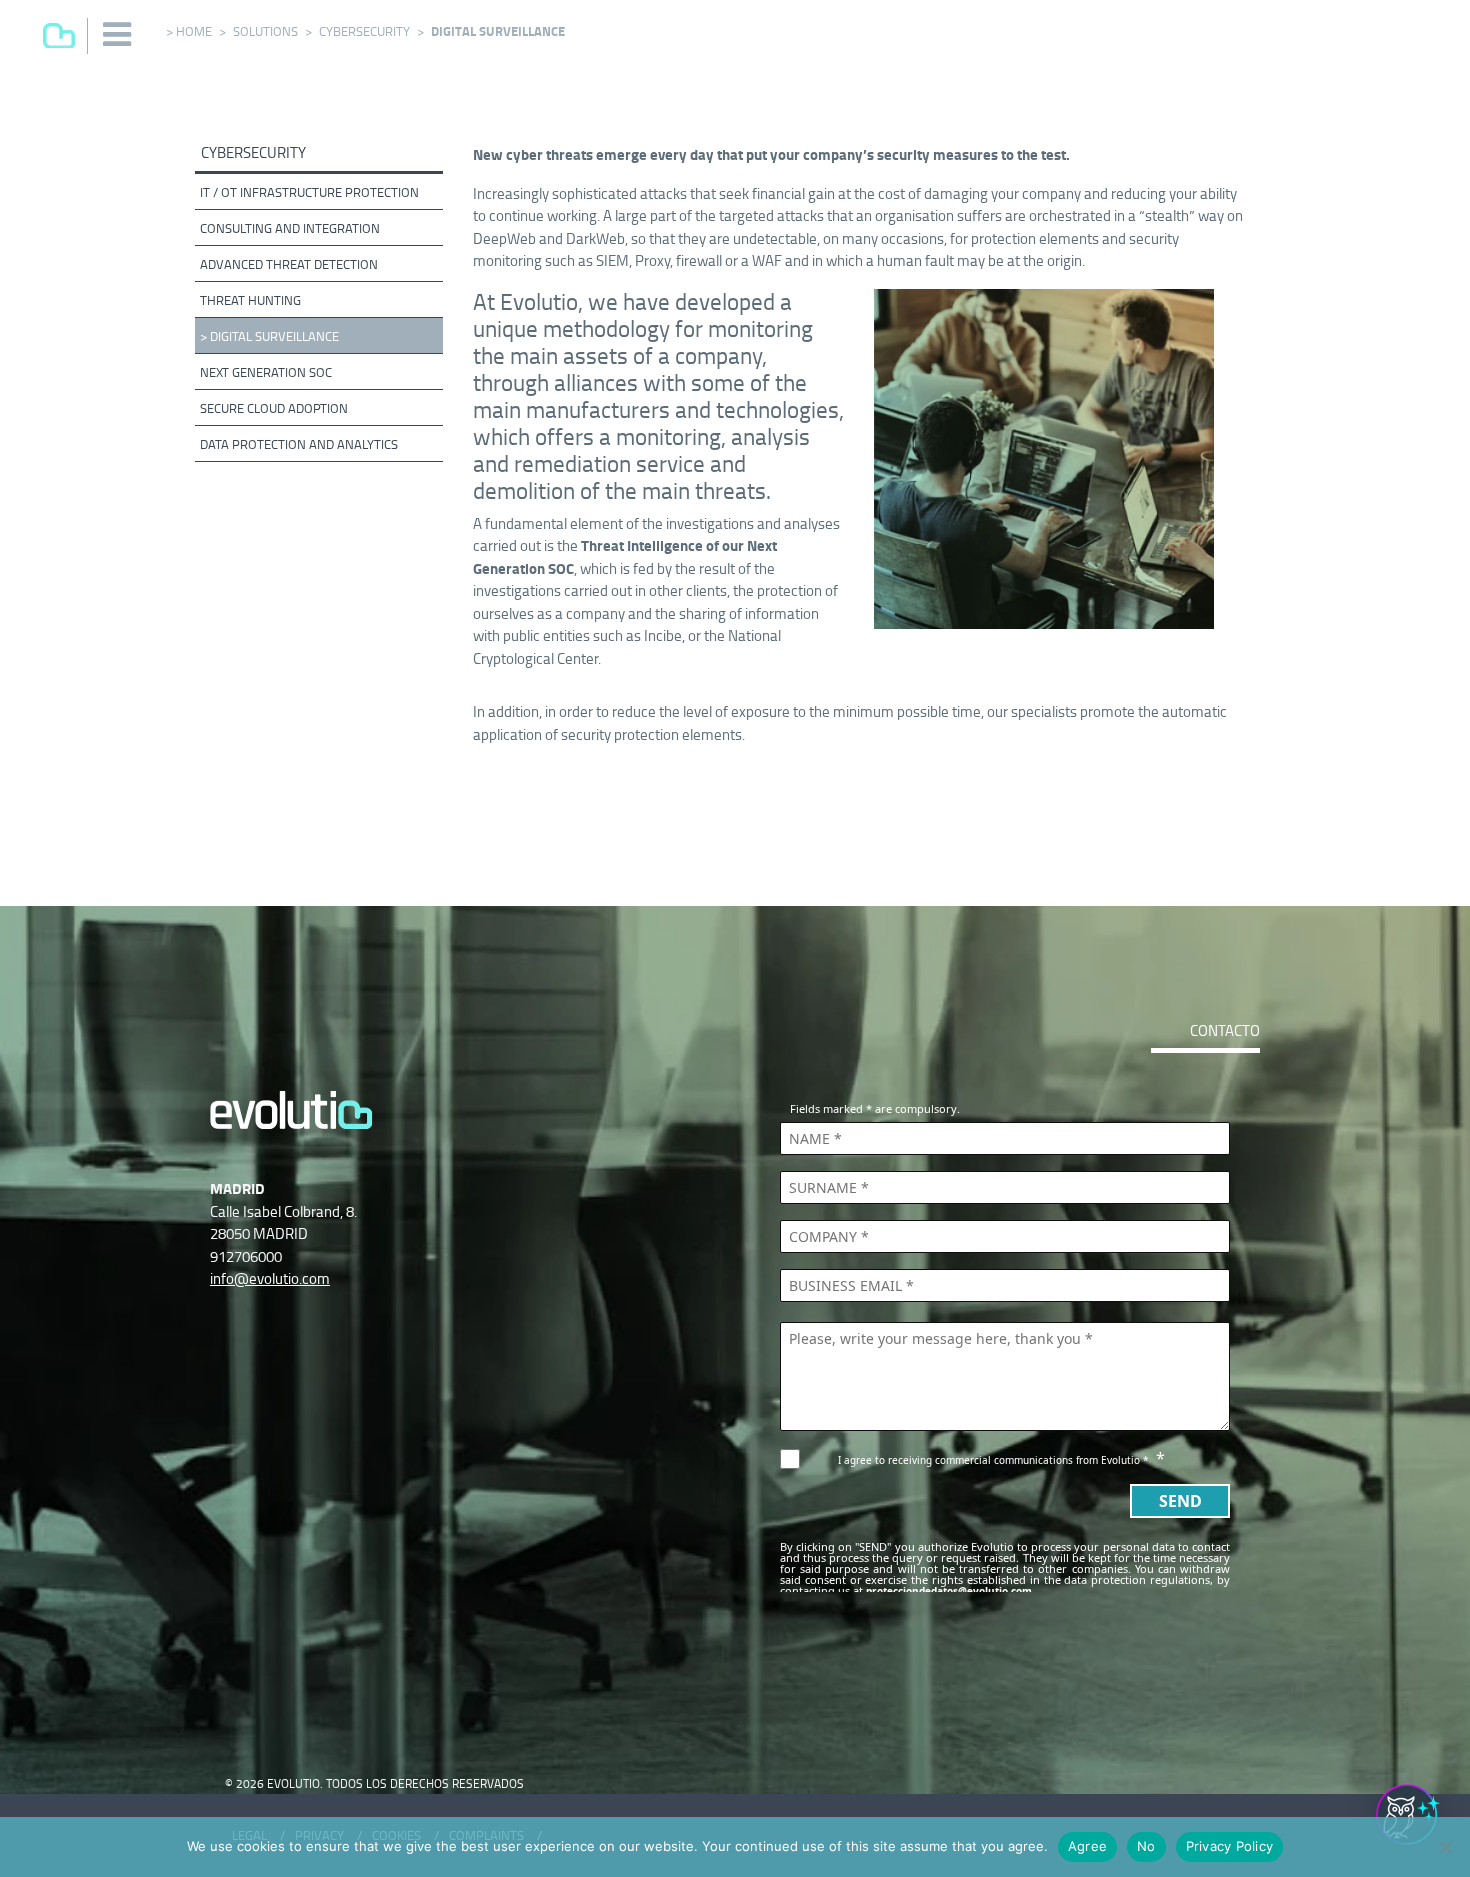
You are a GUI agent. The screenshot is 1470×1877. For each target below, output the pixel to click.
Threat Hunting (250, 300)
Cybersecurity (364, 31)
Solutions (265, 31)
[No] (1445, 1847)
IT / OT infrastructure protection (309, 192)
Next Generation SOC (266, 372)
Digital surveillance (274, 336)
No (1146, 1846)
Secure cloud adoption (274, 408)
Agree (1087, 1846)
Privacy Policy (1230, 1846)
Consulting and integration (290, 228)
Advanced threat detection (289, 264)
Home (194, 31)
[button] (118, 34)
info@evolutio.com (270, 1278)
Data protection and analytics (299, 444)
